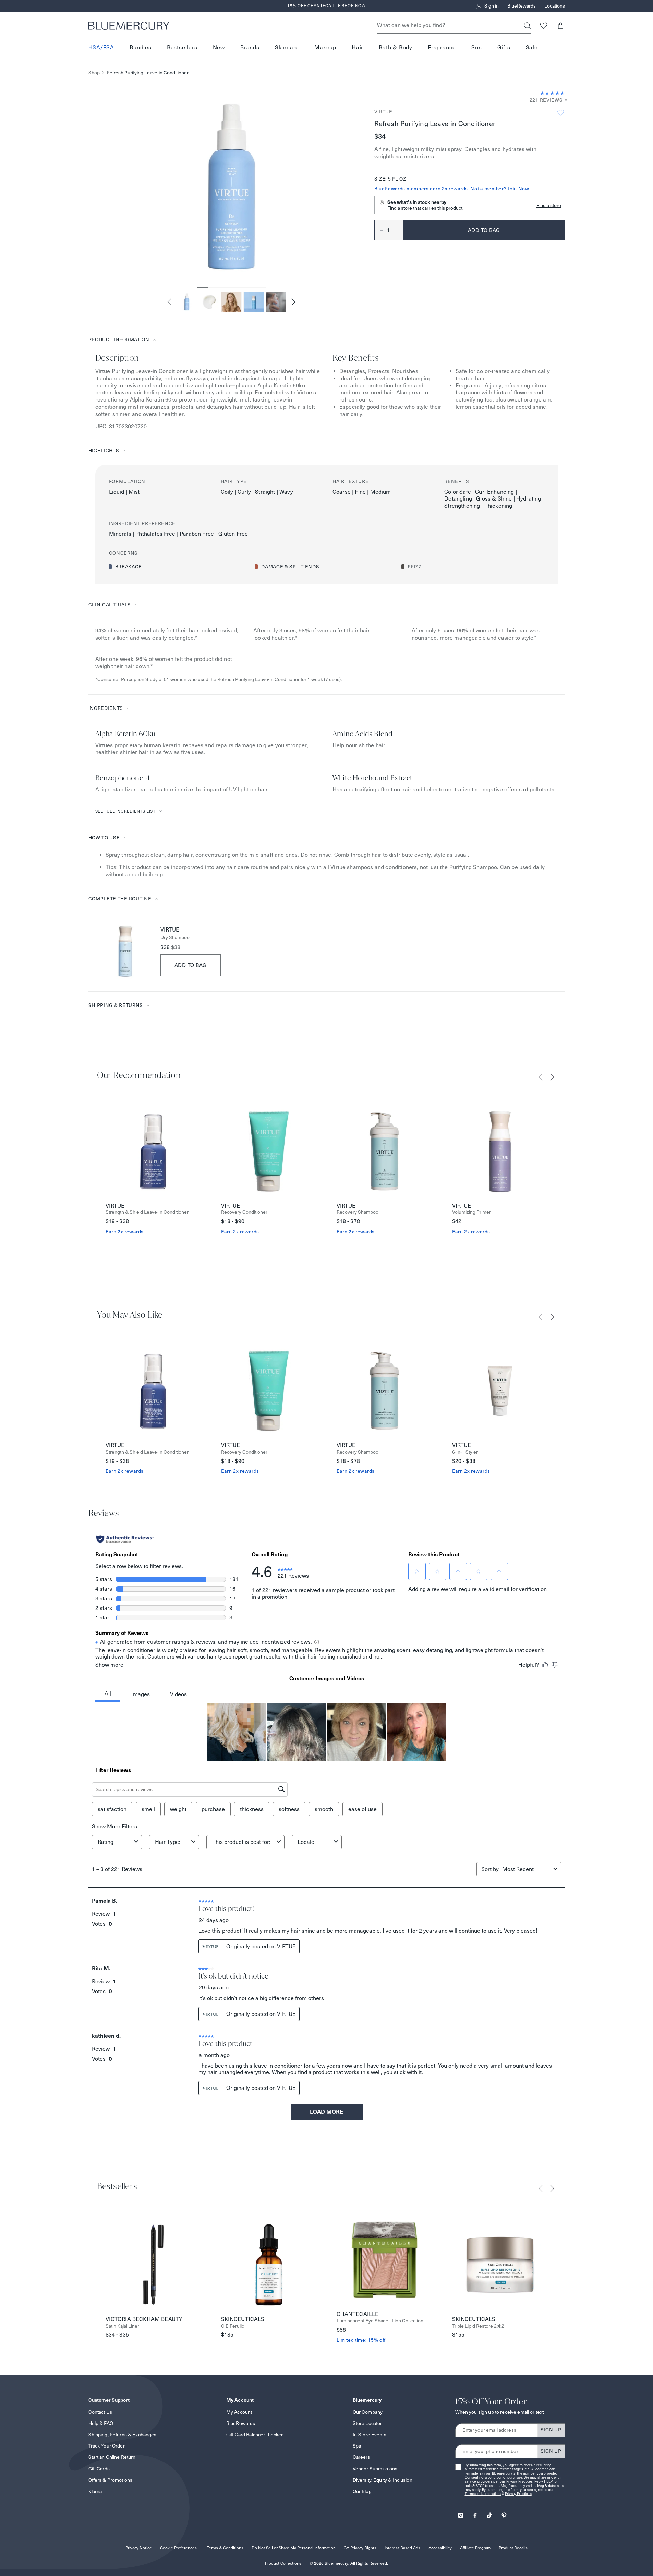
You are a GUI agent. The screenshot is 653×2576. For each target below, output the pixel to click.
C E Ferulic (233, 2326)
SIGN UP (551, 2430)
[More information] (564, 100)
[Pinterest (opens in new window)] (504, 2513)
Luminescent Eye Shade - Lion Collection (380, 2321)
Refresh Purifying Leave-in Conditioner (148, 73)
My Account (239, 2412)
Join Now (518, 189)
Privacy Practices (520, 2482)
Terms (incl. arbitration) (483, 2494)
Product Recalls (513, 2548)
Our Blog (362, 2491)
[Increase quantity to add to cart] (399, 230)
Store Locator (367, 2423)
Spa (357, 2446)
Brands (250, 47)
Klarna (95, 2491)
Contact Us (100, 2412)
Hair (358, 47)
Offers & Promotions (111, 2480)
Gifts (504, 47)
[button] (561, 26)
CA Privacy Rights (360, 2548)
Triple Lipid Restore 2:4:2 (478, 2326)
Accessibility (440, 2548)
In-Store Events (370, 2435)
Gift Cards (99, 2469)
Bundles (141, 47)
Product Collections (283, 2563)
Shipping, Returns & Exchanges (123, 2435)
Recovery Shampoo (358, 1212)
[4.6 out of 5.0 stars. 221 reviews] (553, 93)
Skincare (287, 47)
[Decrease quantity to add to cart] (379, 230)
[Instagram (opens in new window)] (461, 2513)
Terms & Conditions (225, 2548)
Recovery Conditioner (244, 1212)
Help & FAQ (101, 2423)
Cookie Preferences (178, 2548)
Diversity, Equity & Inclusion (383, 2480)
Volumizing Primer (471, 1212)
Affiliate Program (475, 2548)
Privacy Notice (139, 2548)
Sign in (492, 6)
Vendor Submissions (375, 2469)
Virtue (383, 112)
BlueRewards (522, 6)
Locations (555, 6)
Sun (476, 47)
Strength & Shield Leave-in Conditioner (147, 1212)
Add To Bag (191, 965)
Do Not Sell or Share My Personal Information (294, 2548)
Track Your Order (107, 2446)
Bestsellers (182, 47)
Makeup (325, 47)
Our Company (368, 2412)
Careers (361, 2457)
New (219, 47)
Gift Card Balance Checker (255, 2435)
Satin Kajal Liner (122, 2326)
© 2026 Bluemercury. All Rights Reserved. (349, 2563)
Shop (94, 73)
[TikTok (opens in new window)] (489, 2513)
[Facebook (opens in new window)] (475, 2513)
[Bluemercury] (129, 26)
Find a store (549, 205)
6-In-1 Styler (465, 1452)
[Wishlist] (544, 26)
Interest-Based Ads (402, 2548)
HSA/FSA (101, 47)
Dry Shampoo (175, 938)
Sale (532, 47)
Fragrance (442, 47)
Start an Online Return (112, 2457)
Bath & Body (396, 47)
